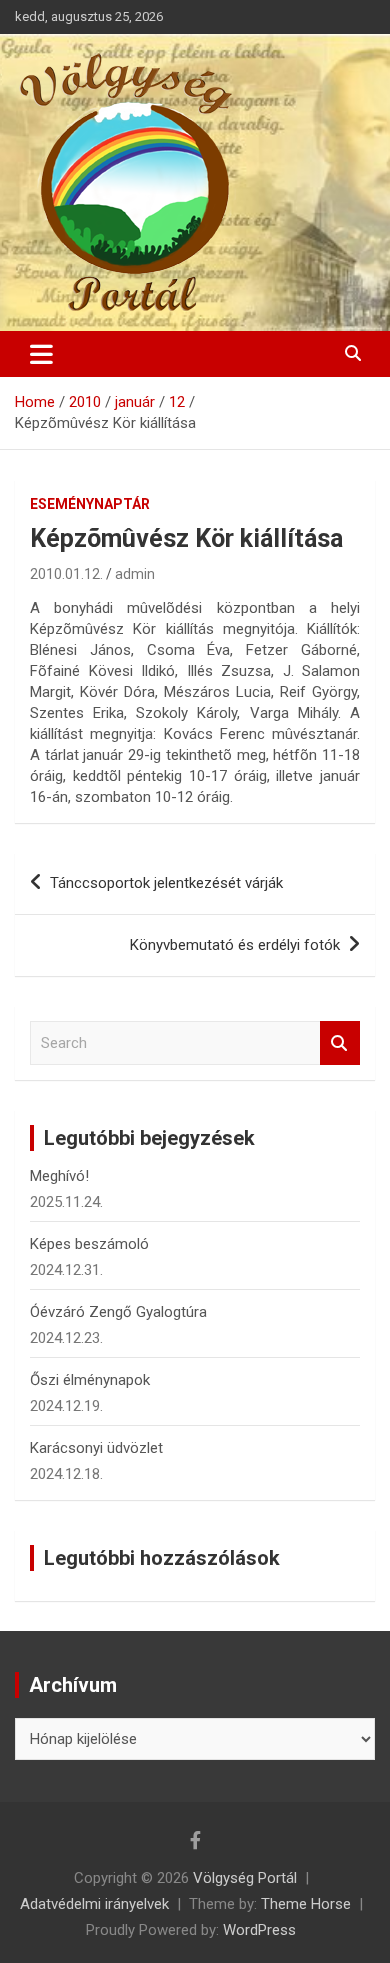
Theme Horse (306, 1904)
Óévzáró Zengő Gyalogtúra (118, 1312)
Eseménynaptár (90, 504)
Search (340, 1043)
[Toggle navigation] (41, 354)
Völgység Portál (245, 1878)
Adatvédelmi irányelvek (94, 1904)
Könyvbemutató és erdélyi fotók (235, 945)
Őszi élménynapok (90, 1380)
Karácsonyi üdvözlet (96, 1448)
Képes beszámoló (89, 1244)
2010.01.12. (66, 574)
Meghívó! (59, 1176)
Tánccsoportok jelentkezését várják (166, 883)
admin (135, 574)
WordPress (259, 1930)
